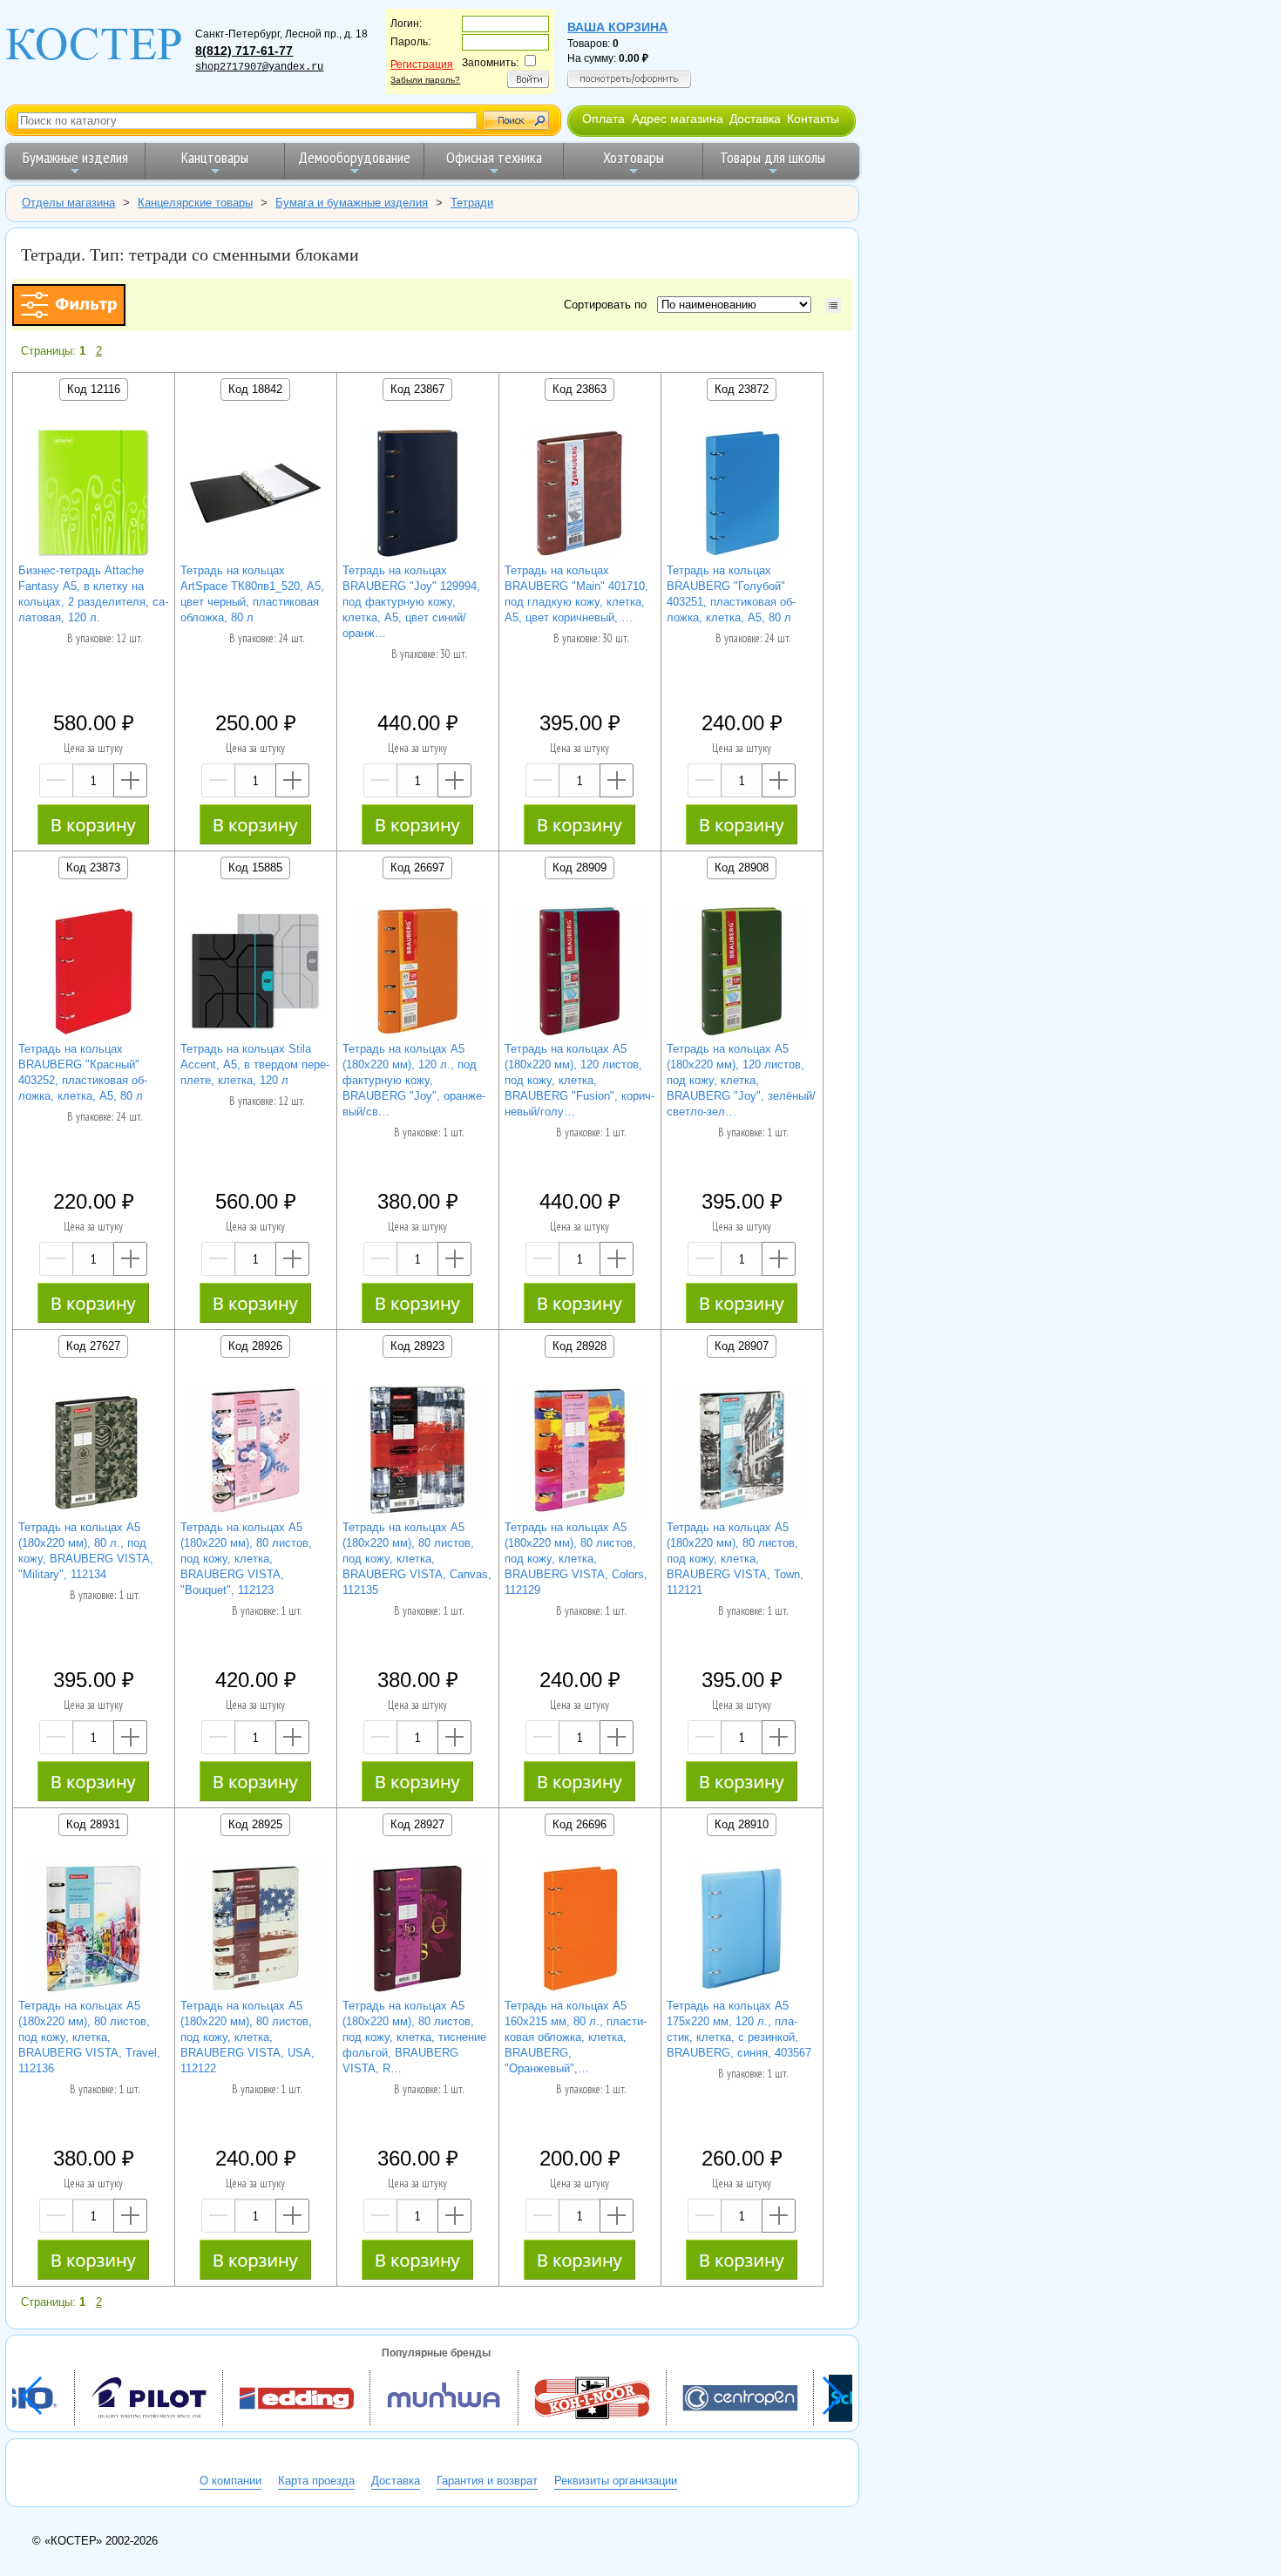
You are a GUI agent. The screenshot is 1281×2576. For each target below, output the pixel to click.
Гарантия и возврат (487, 2481)
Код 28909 (579, 868)
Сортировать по (609, 305)
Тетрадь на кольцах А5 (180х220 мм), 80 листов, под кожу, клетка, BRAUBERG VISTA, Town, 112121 (735, 1559)
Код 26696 (579, 1824)
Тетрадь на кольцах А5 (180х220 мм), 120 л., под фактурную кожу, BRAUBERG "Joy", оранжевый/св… (414, 1080)
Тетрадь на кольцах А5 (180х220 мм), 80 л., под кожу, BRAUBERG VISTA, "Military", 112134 (86, 1551)
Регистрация (422, 64)
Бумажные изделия (75, 157)
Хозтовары (634, 157)
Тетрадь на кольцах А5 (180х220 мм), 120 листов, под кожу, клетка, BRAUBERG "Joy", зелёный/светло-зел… (741, 1080)
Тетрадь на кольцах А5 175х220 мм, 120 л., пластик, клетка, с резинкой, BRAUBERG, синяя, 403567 (739, 2029)
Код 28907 (742, 1346)
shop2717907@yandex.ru (259, 67)
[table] (834, 305)
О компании (230, 2481)
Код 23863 (579, 389)
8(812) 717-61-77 (244, 51)
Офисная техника (494, 157)
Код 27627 (93, 1346)
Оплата (603, 119)
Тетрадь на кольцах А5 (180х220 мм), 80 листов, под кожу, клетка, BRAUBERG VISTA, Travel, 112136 (89, 2037)
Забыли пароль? (425, 80)
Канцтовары (215, 157)
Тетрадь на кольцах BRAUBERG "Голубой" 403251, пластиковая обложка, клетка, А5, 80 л (731, 594)
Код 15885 (255, 868)
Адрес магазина (678, 119)
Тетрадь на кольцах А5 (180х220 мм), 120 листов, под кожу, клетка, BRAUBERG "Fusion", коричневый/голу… (579, 1080)
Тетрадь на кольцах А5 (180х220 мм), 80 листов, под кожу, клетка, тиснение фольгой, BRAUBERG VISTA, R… (414, 2037)
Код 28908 (742, 868)
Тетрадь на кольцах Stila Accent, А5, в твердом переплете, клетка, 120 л (255, 1064)
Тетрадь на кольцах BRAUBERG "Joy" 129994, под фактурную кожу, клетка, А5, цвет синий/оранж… (411, 602)
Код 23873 (93, 868)
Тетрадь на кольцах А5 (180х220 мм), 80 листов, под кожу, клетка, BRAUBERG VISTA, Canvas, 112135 (417, 1559)
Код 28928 (579, 1346)
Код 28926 (255, 1346)
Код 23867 (417, 389)
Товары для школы (773, 157)
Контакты (813, 119)
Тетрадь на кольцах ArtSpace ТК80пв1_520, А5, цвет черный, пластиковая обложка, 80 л (252, 594)
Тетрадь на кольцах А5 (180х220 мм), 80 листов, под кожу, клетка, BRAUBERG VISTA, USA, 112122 (247, 2037)
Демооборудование (354, 157)
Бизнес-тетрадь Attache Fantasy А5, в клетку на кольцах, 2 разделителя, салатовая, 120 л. (93, 594)
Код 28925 (255, 1824)
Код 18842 (255, 389)
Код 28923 (417, 1346)
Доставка (755, 119)
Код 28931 (93, 1824)
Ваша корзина (617, 27)
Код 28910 (742, 1824)
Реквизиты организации (616, 2481)
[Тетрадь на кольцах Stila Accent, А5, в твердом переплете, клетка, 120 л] (255, 974)
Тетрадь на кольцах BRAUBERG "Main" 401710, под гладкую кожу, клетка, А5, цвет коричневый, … (576, 594)
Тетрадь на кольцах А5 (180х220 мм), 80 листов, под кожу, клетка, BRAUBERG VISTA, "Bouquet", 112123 (246, 1559)
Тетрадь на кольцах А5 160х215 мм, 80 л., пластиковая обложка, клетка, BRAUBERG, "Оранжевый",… (576, 2037)
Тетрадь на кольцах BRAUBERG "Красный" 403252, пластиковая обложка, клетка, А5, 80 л (83, 1072)
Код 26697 (417, 868)
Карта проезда (316, 2481)
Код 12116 (94, 389)
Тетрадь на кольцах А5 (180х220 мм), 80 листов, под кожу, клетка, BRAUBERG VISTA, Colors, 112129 (576, 1559)
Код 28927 (417, 1824)
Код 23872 (742, 389)
